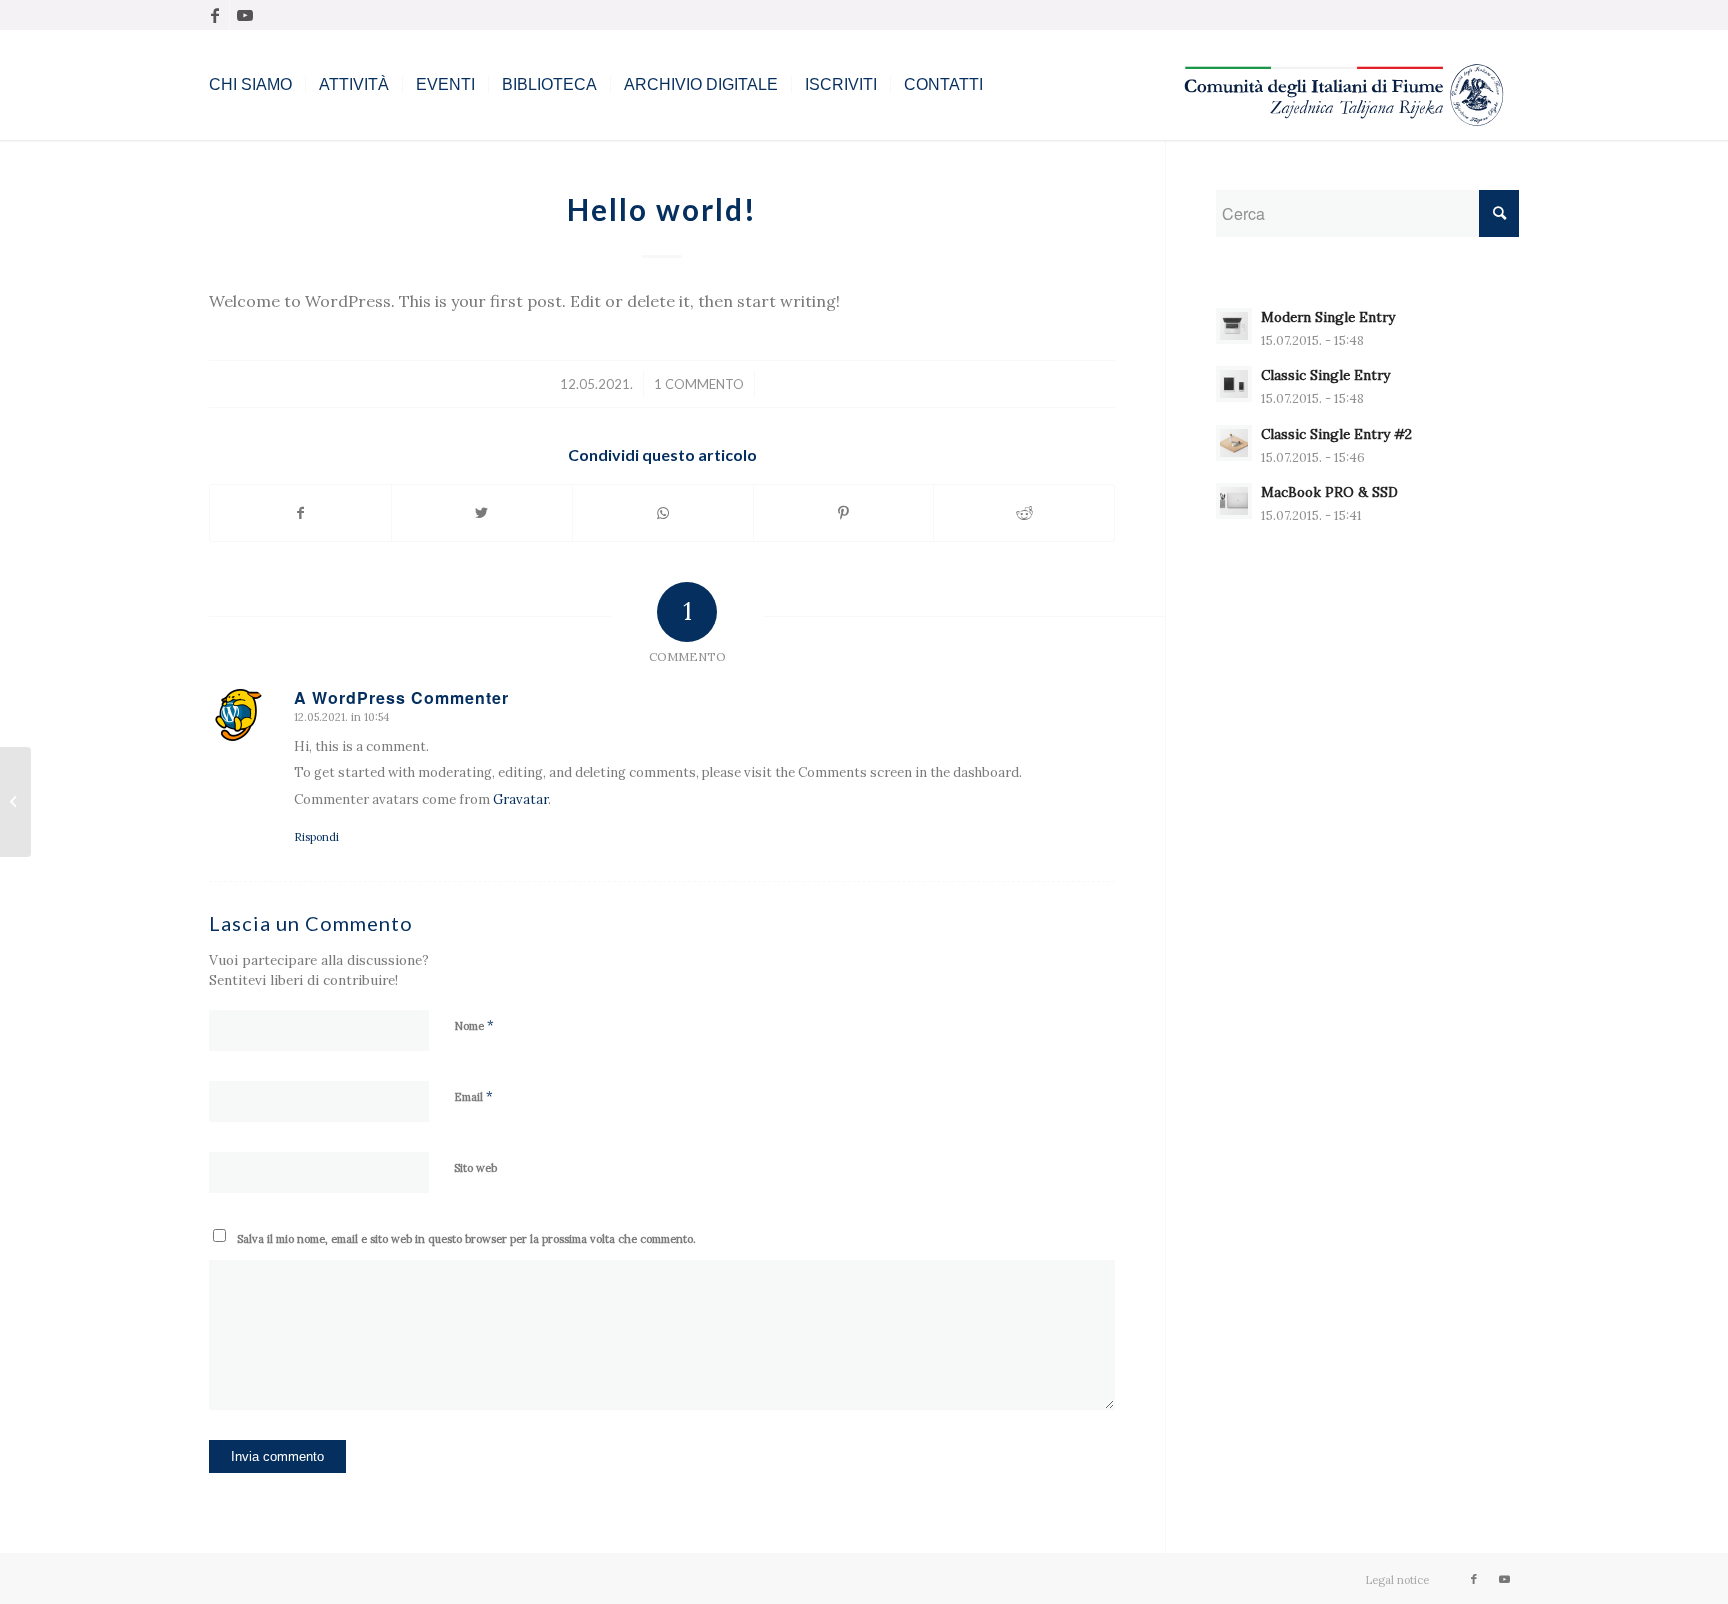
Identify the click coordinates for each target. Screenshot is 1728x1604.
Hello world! (662, 209)
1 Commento (699, 384)
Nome (474, 1025)
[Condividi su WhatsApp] (663, 513)
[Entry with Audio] (15, 802)
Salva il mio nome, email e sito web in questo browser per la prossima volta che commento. (466, 1239)
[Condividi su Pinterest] (844, 513)
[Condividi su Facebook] (300, 513)
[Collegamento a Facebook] (214, 15)
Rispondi (316, 837)
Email (473, 1096)
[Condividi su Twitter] (482, 513)
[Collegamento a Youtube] (245, 15)
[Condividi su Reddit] (1024, 513)
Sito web (475, 1168)
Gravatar (520, 799)
